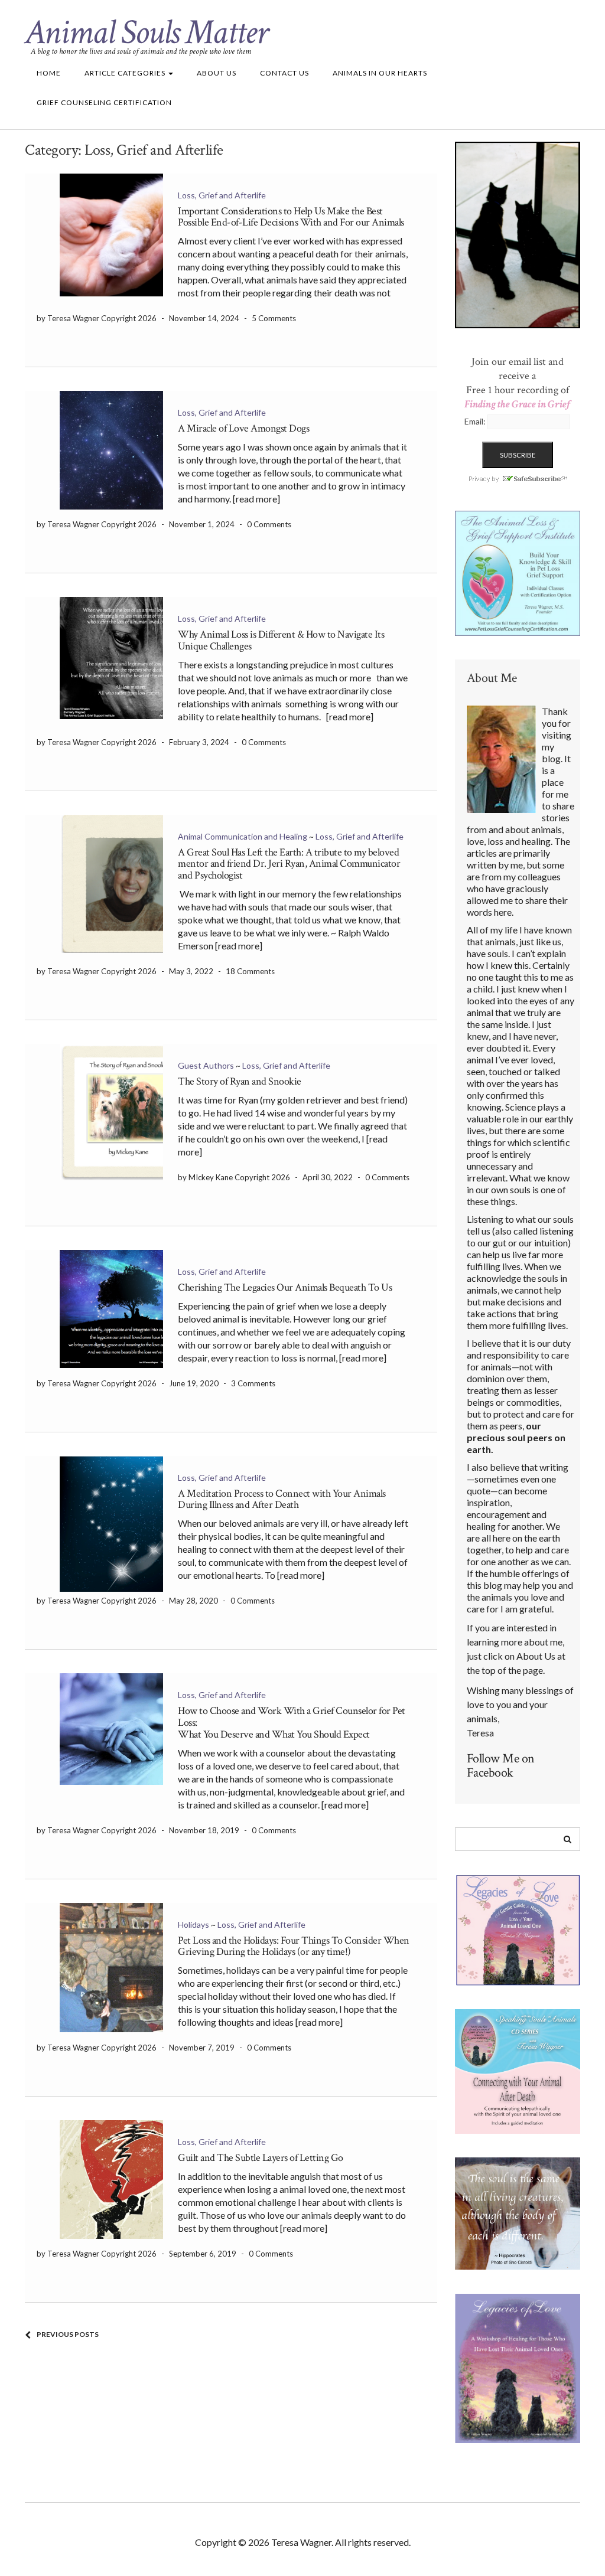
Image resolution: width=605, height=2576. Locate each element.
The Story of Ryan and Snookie (240, 1081)
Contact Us (284, 73)
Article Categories (126, 73)
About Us (217, 73)
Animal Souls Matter (146, 32)
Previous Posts (68, 2334)
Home (49, 73)
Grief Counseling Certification (104, 102)
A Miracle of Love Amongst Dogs (243, 428)
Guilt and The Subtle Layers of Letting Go (261, 2158)
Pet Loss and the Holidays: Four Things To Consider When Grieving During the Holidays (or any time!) (294, 1946)
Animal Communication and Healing (243, 836)
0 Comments (269, 524)
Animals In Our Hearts (380, 73)
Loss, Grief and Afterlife (222, 195)
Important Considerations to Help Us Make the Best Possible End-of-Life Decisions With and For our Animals (291, 217)
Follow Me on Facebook (501, 1766)
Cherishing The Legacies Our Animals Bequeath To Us (285, 1287)
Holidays (193, 1924)
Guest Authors (206, 1065)
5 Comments (274, 318)
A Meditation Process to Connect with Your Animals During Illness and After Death (282, 1499)
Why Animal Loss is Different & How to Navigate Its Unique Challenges (281, 640)
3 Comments (253, 1383)
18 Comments (250, 971)
